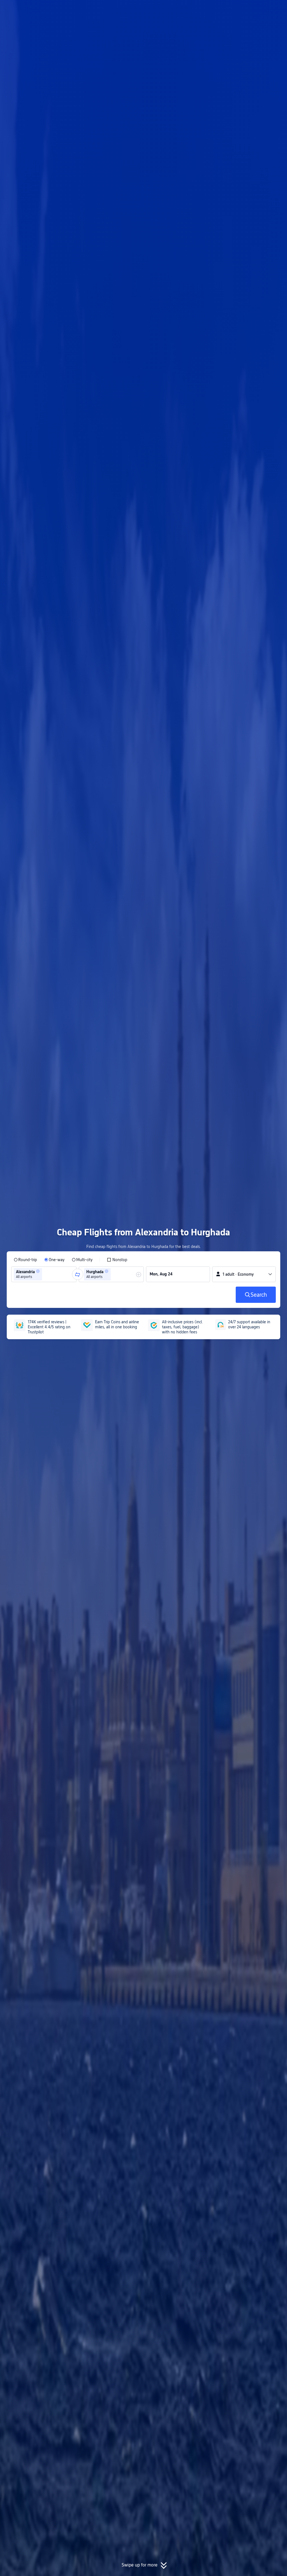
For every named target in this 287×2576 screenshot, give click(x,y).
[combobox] (45, 1274)
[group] (44, 1274)
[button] (241, 9)
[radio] (25, 1260)
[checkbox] (117, 1260)
